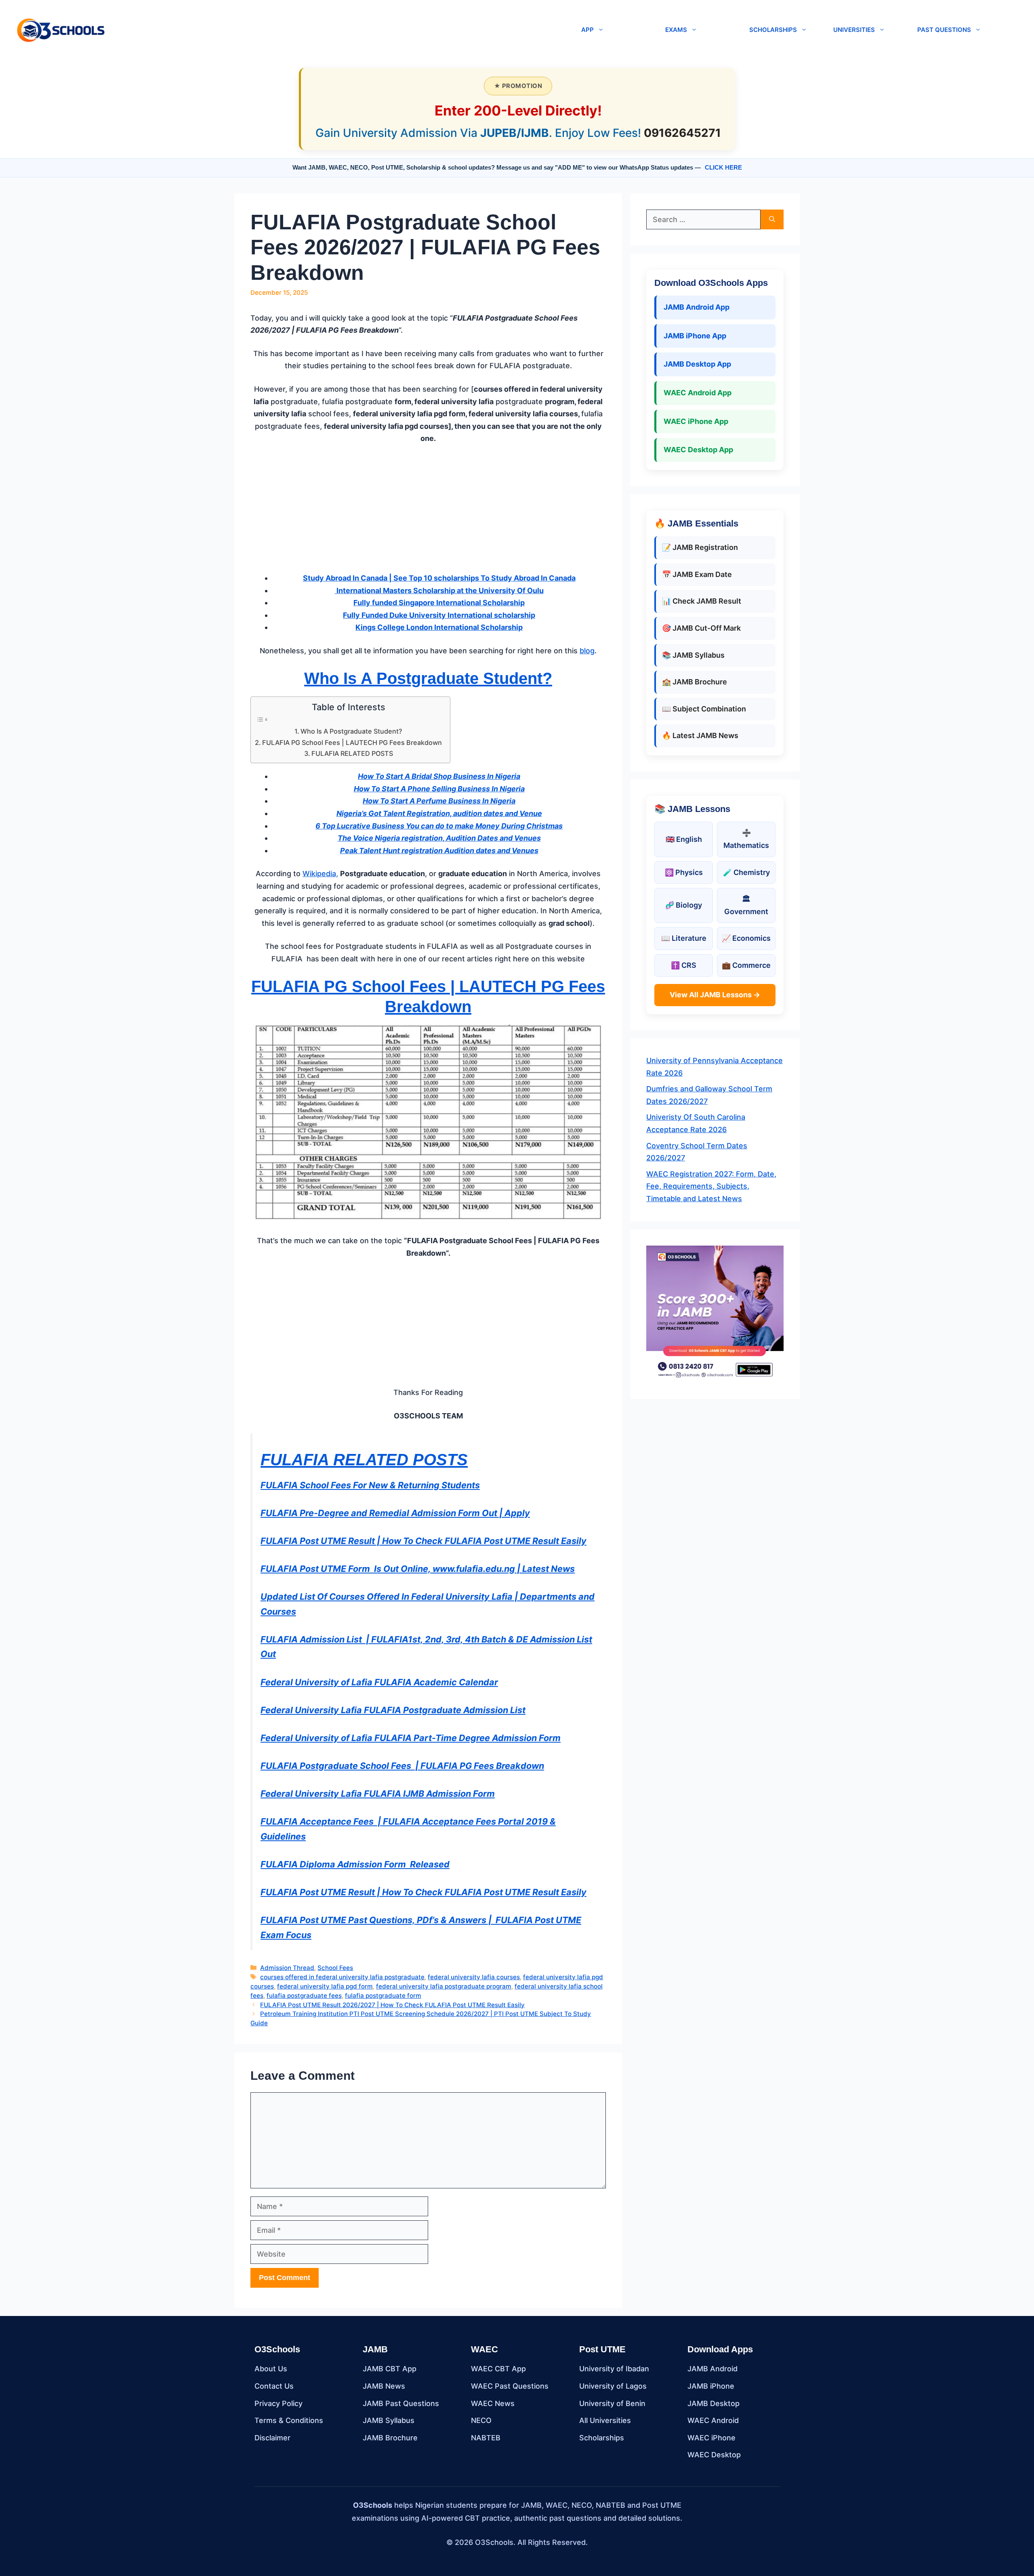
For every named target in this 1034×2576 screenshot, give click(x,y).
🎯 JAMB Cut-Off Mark (701, 628)
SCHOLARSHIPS (773, 30)
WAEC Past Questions (510, 2386)
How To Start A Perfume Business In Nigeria (439, 801)
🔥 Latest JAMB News (700, 735)
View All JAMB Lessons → (715, 995)
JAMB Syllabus (389, 2420)
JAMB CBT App (390, 2369)
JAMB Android (712, 2369)
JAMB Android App (697, 307)
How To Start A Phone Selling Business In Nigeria (439, 789)
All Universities (605, 2420)
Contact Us (274, 2386)
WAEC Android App (698, 393)
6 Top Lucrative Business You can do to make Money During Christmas (439, 826)
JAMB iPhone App (695, 336)
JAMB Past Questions (401, 2403)
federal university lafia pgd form (325, 1986)
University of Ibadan (614, 2369)
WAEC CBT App (498, 2369)
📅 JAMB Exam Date (697, 574)
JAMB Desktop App (697, 364)
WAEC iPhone (711, 2438)
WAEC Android (713, 2420)
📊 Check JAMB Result (702, 601)
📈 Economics (746, 938)
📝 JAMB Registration (700, 547)
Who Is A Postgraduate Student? (428, 678)
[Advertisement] (428, 512)
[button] (340, 30)
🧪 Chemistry (746, 872)
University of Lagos (613, 2386)
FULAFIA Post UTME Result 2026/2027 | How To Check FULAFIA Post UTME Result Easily (392, 2005)
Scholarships (602, 2438)
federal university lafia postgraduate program (444, 1986)
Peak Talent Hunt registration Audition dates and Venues (439, 851)
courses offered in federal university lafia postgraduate (342, 1977)
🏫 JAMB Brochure (695, 682)
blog (587, 651)
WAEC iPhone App (696, 421)
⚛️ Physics (684, 872)
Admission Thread (287, 1968)
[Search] (772, 219)
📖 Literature (684, 938)
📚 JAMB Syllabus (693, 655)
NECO (481, 2420)
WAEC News (493, 2403)
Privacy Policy (278, 2403)
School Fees (335, 1968)
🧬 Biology (684, 905)
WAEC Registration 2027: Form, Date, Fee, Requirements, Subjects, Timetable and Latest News (711, 1186)
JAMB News (384, 2386)
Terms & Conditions (289, 2420)
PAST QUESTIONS (944, 30)
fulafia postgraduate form (383, 1996)
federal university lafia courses (474, 1977)
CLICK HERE (723, 167)
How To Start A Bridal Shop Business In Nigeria (439, 776)
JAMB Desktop (714, 2403)
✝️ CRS (684, 965)
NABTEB (486, 2438)
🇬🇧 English (684, 839)
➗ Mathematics (746, 839)
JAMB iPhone (711, 2386)
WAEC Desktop (714, 2455)
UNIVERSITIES (854, 30)
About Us (271, 2369)
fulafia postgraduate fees (304, 1996)
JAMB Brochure (390, 2438)
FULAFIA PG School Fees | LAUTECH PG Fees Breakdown (352, 743)
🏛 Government (746, 905)
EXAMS (676, 30)
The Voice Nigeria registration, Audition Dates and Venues (439, 838)
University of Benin (612, 2403)
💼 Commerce (746, 965)
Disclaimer (272, 2438)
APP (587, 30)
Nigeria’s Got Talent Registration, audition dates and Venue (439, 813)
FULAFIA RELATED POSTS (352, 753)
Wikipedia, (320, 874)
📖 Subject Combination (704, 709)
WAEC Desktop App (698, 450)
